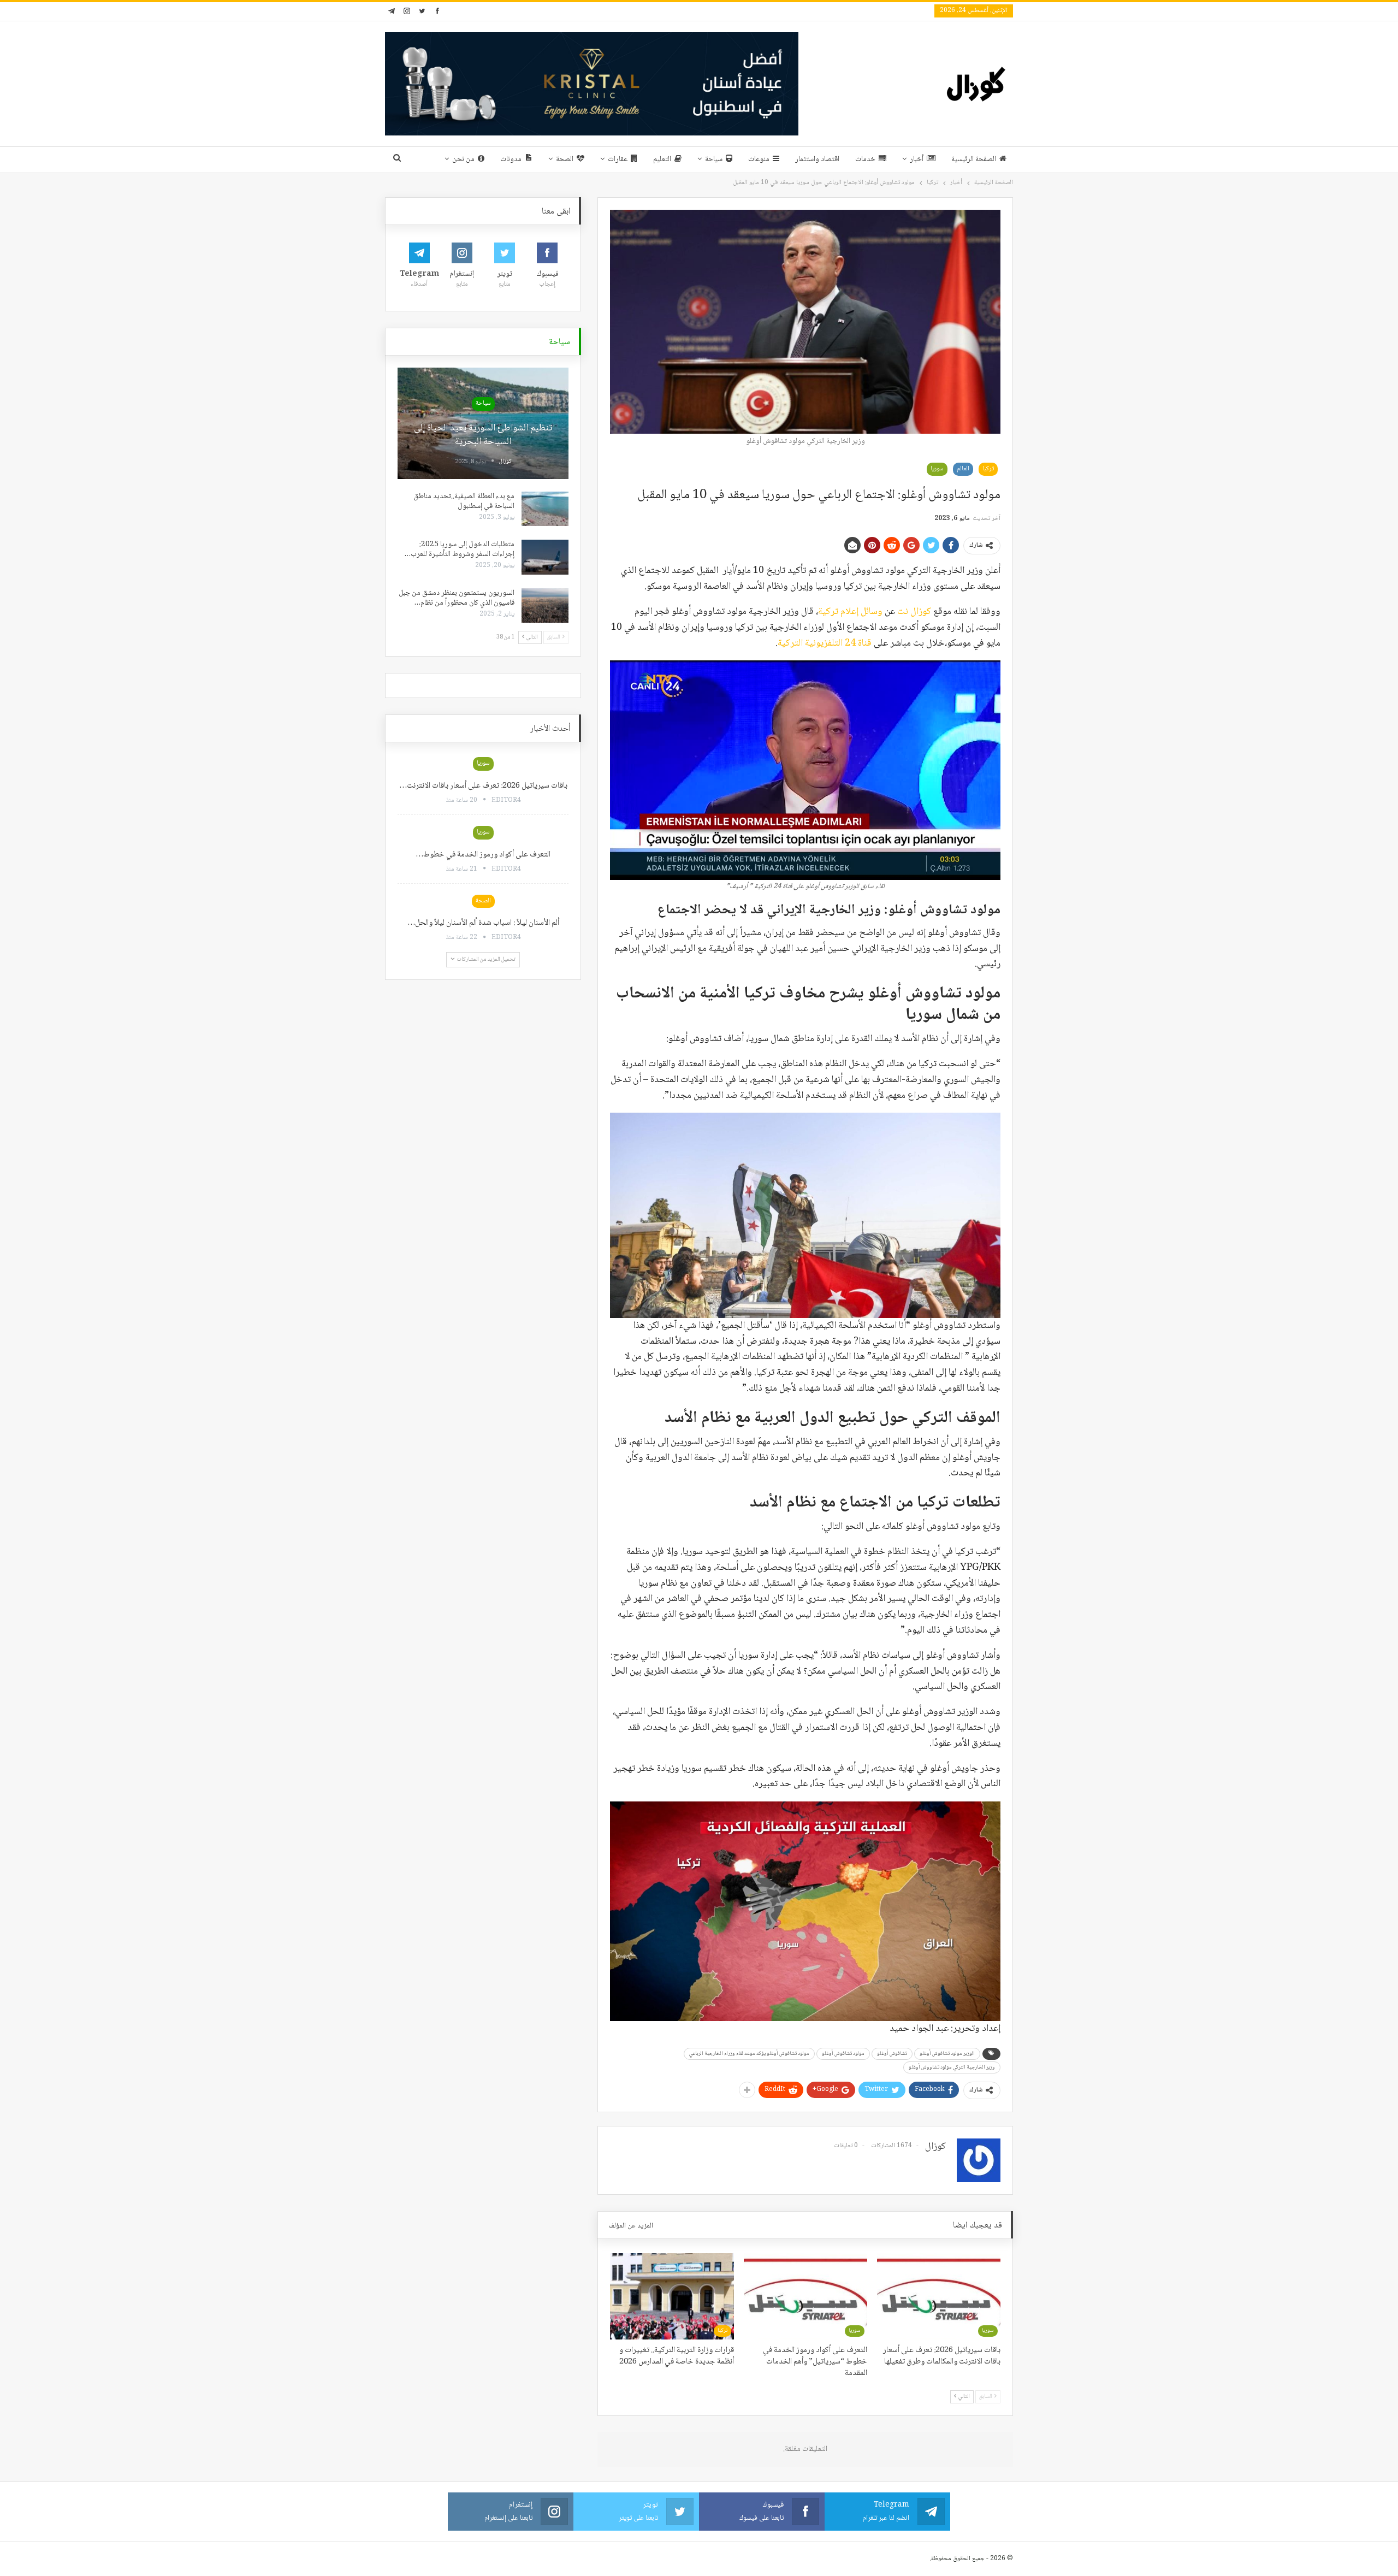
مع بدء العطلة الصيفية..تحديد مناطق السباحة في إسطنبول (464, 501)
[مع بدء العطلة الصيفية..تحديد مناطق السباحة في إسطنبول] (545, 509)
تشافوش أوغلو (892, 2054)
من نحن (463, 159)
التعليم (662, 159)
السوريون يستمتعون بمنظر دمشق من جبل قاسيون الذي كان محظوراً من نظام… (457, 598)
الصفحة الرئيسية (974, 159)
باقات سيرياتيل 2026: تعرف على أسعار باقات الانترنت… (483, 786)
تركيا (988, 469)
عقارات (618, 159)
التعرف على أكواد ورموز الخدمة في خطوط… (483, 855)
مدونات (511, 159)
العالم (963, 469)
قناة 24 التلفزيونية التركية (825, 643)
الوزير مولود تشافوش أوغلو (947, 2054)
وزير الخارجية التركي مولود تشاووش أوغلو (952, 2067)
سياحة (714, 159)
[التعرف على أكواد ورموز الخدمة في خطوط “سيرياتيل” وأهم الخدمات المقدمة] (805, 2296)
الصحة (565, 159)
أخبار (917, 159)
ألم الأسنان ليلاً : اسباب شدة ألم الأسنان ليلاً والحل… (483, 923)
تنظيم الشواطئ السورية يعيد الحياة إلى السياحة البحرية (483, 435)
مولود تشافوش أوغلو (843, 2054)
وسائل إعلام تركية (850, 612)
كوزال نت (914, 612)
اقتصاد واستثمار (817, 159)
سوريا (937, 469)
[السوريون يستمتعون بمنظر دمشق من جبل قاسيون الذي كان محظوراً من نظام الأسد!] (545, 606)
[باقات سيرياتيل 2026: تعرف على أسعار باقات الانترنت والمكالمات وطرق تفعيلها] (939, 2296)
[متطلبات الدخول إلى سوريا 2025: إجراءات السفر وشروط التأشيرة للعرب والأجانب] (545, 557)
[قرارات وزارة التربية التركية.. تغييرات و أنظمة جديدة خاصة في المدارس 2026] (672, 2296)
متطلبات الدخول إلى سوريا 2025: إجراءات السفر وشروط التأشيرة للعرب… (460, 550)
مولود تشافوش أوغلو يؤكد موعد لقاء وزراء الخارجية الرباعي (749, 2054)
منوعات (759, 159)
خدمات (865, 159)
